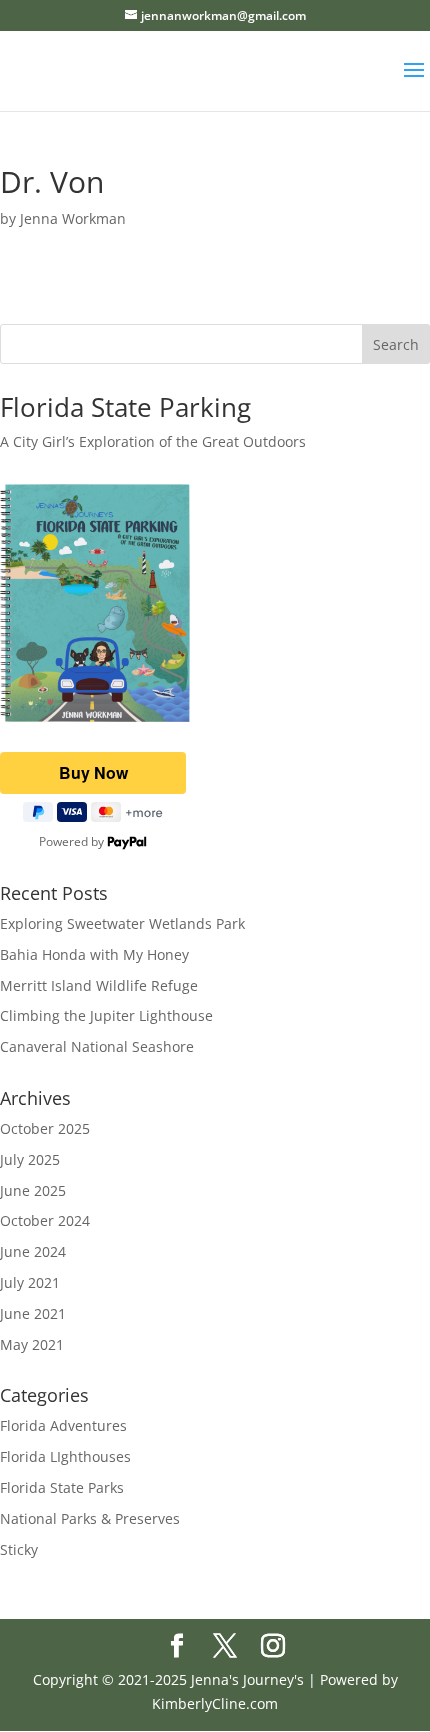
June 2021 (33, 1313)
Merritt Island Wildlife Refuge (99, 985)
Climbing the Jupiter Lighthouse (106, 1015)
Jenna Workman (73, 218)
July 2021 (30, 1282)
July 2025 (30, 1159)
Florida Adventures (63, 1425)
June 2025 (33, 1190)
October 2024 (45, 1220)
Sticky (19, 1549)
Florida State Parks (62, 1487)
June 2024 (33, 1251)
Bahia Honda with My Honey (94, 954)
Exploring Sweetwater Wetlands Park (122, 923)
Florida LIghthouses (65, 1456)
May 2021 (32, 1344)
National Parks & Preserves (90, 1518)
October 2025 (45, 1128)
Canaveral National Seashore (97, 1046)
